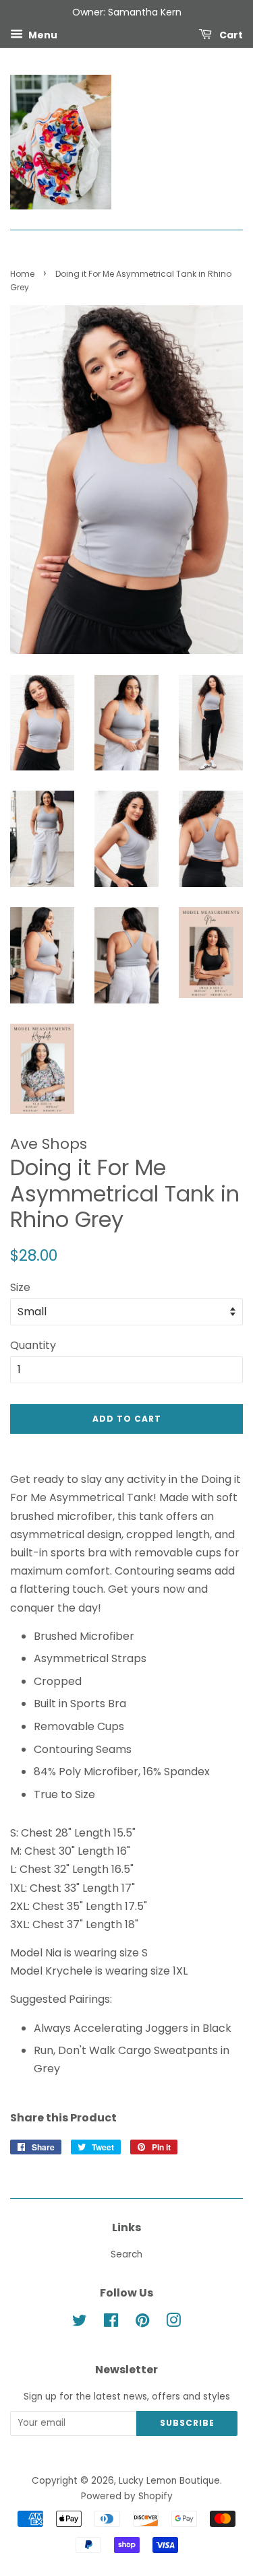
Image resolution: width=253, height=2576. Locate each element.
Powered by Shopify (127, 2496)
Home (22, 274)
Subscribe (187, 2423)
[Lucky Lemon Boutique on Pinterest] (142, 2323)
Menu (42, 34)
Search (126, 2254)
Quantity (33, 1345)
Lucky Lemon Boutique (169, 2481)
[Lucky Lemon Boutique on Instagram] (173, 2323)
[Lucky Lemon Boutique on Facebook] (111, 2323)
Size (20, 1287)
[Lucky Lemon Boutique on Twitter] (80, 2323)
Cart (230, 34)
